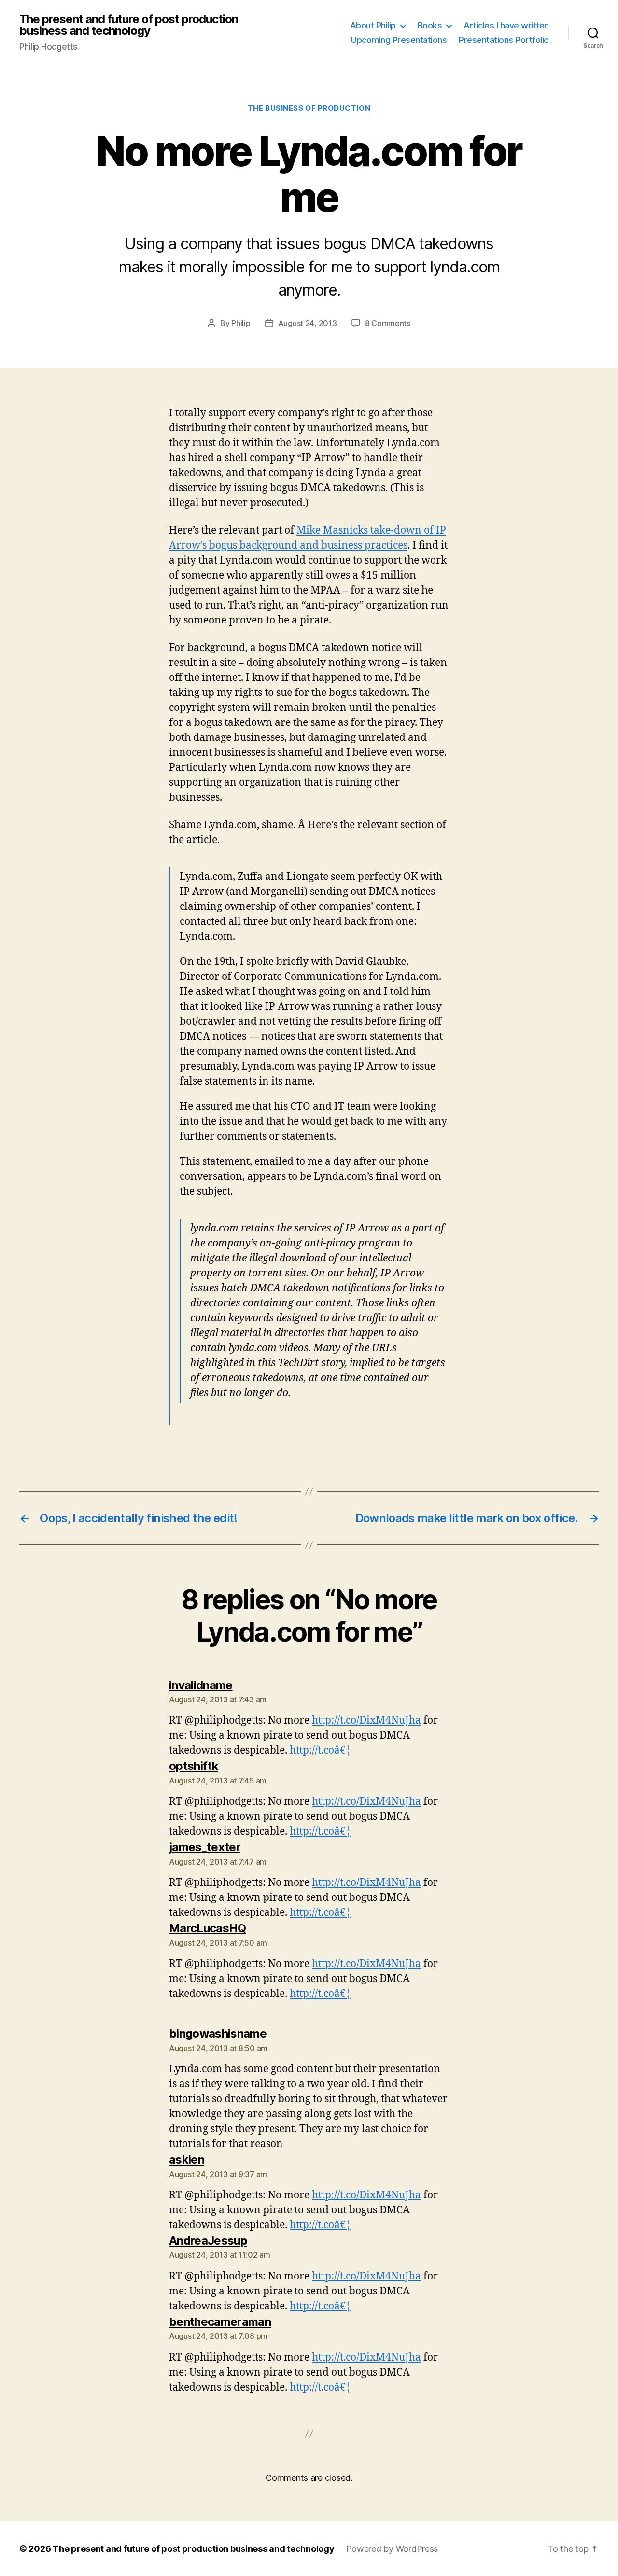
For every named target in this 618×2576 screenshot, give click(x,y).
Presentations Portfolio (504, 40)
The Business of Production (309, 108)
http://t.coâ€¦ (321, 1750)
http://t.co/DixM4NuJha (366, 1720)
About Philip (373, 25)
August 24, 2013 (308, 323)
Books (430, 25)
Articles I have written (506, 25)
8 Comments (388, 323)
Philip (241, 323)
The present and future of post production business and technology (129, 25)
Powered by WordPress (392, 2549)
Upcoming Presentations (399, 40)
